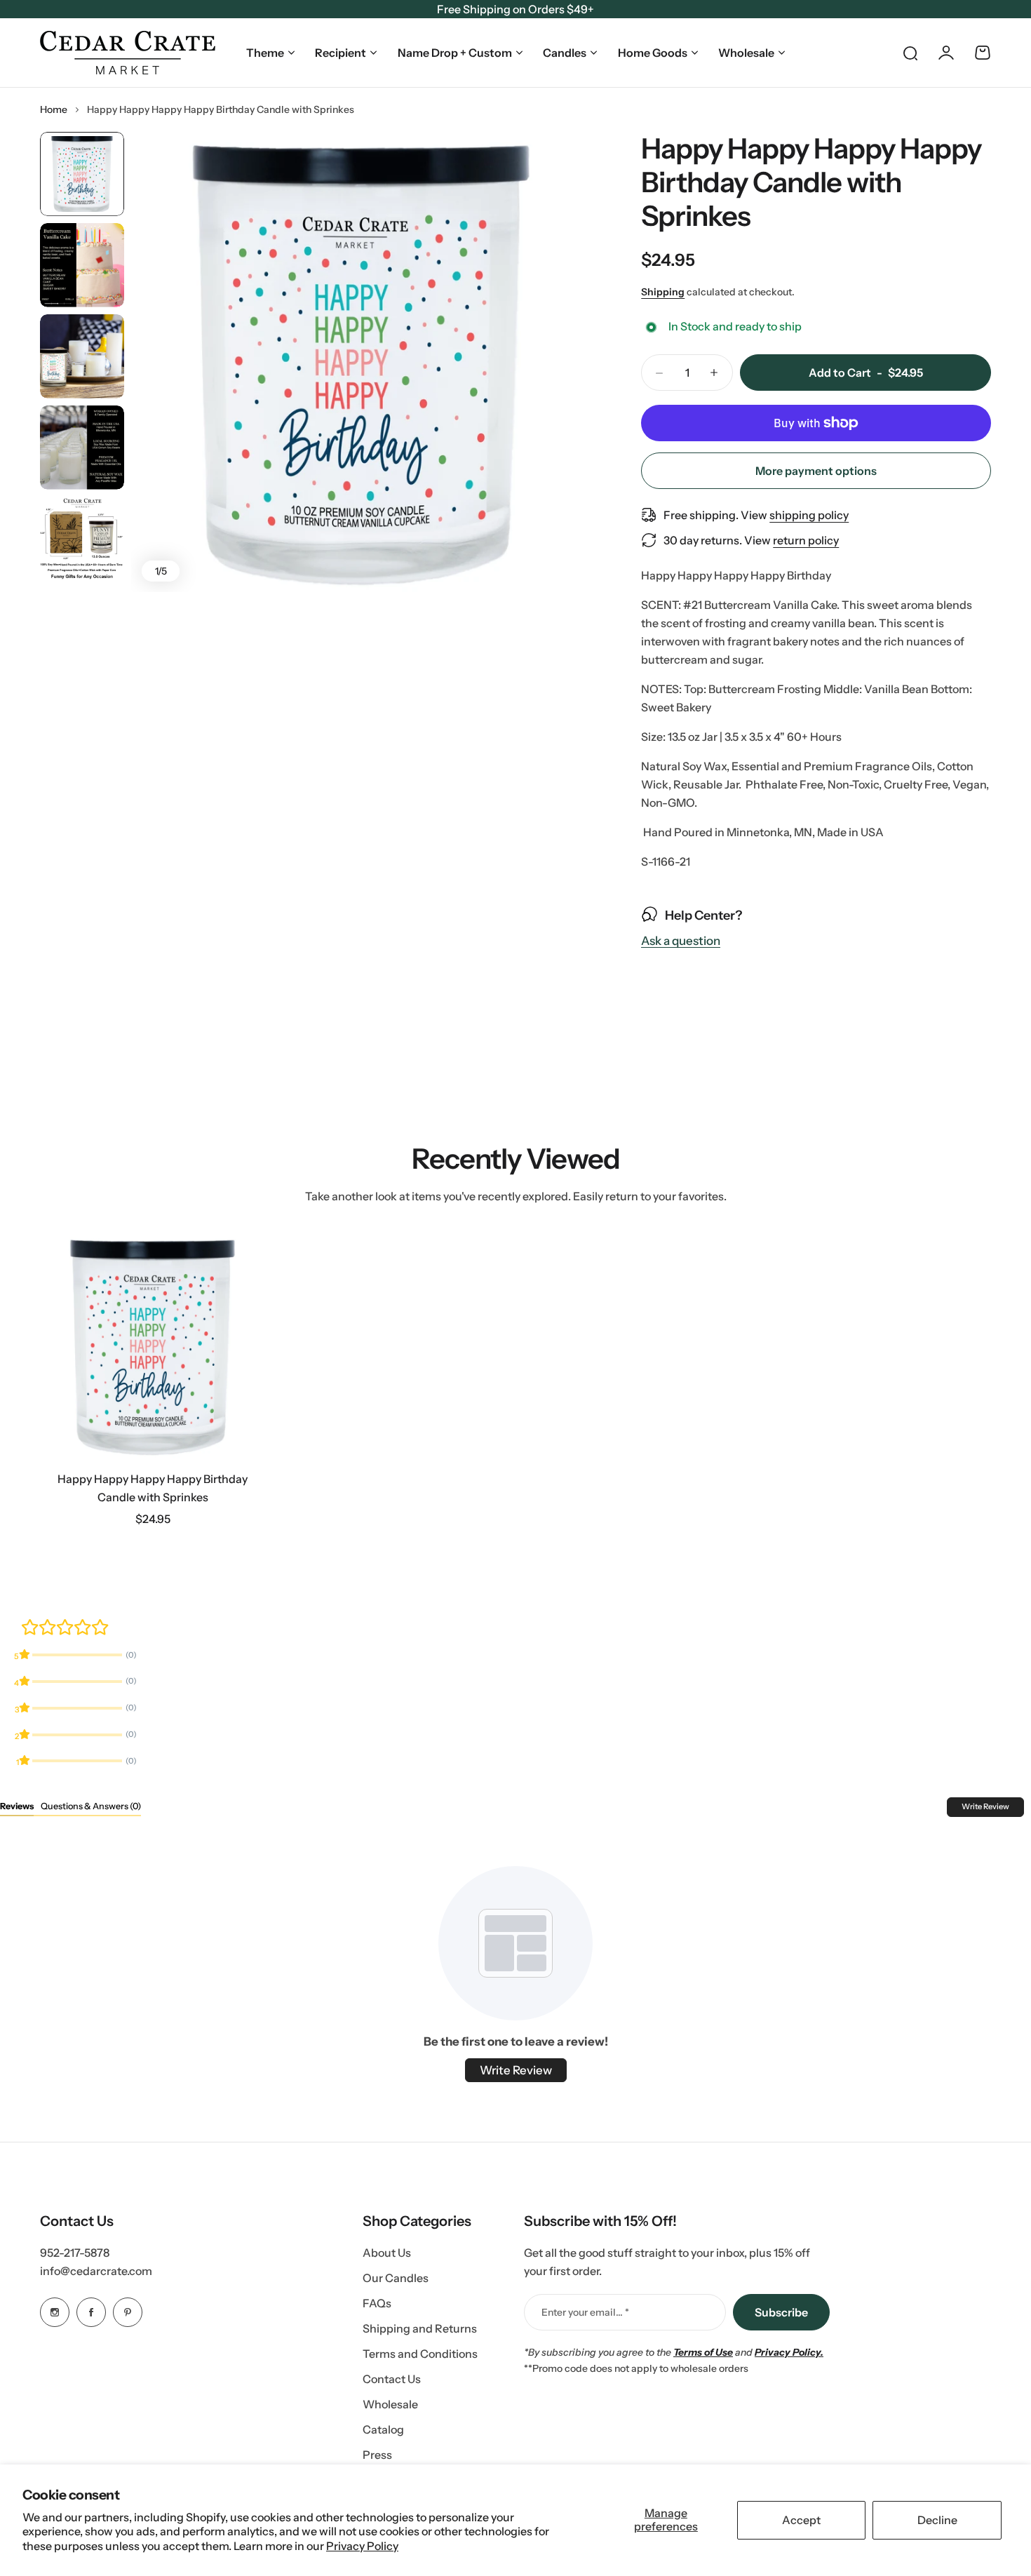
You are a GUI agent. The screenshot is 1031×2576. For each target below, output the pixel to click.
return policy (806, 540)
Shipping (663, 292)
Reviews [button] (17, 1806)
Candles (565, 53)
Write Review (985, 1806)
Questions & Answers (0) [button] (91, 1806)
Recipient (341, 53)
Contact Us (392, 2379)
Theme (265, 53)
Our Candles (396, 2278)
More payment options (816, 471)
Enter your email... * (585, 2312)
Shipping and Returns (420, 2328)
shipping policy (809, 515)
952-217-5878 (75, 2253)
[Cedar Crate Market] (128, 53)
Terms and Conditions (420, 2354)
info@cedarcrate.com (96, 2271)
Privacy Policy (362, 2546)
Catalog (383, 2429)
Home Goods (653, 53)
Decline (937, 2520)
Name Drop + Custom (455, 53)
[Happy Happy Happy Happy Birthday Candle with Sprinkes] (153, 1346)
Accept (801, 2520)
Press (377, 2455)
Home (54, 109)
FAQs (377, 2303)
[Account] (946, 53)
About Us (387, 2253)
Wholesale (746, 53)
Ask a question (681, 941)
